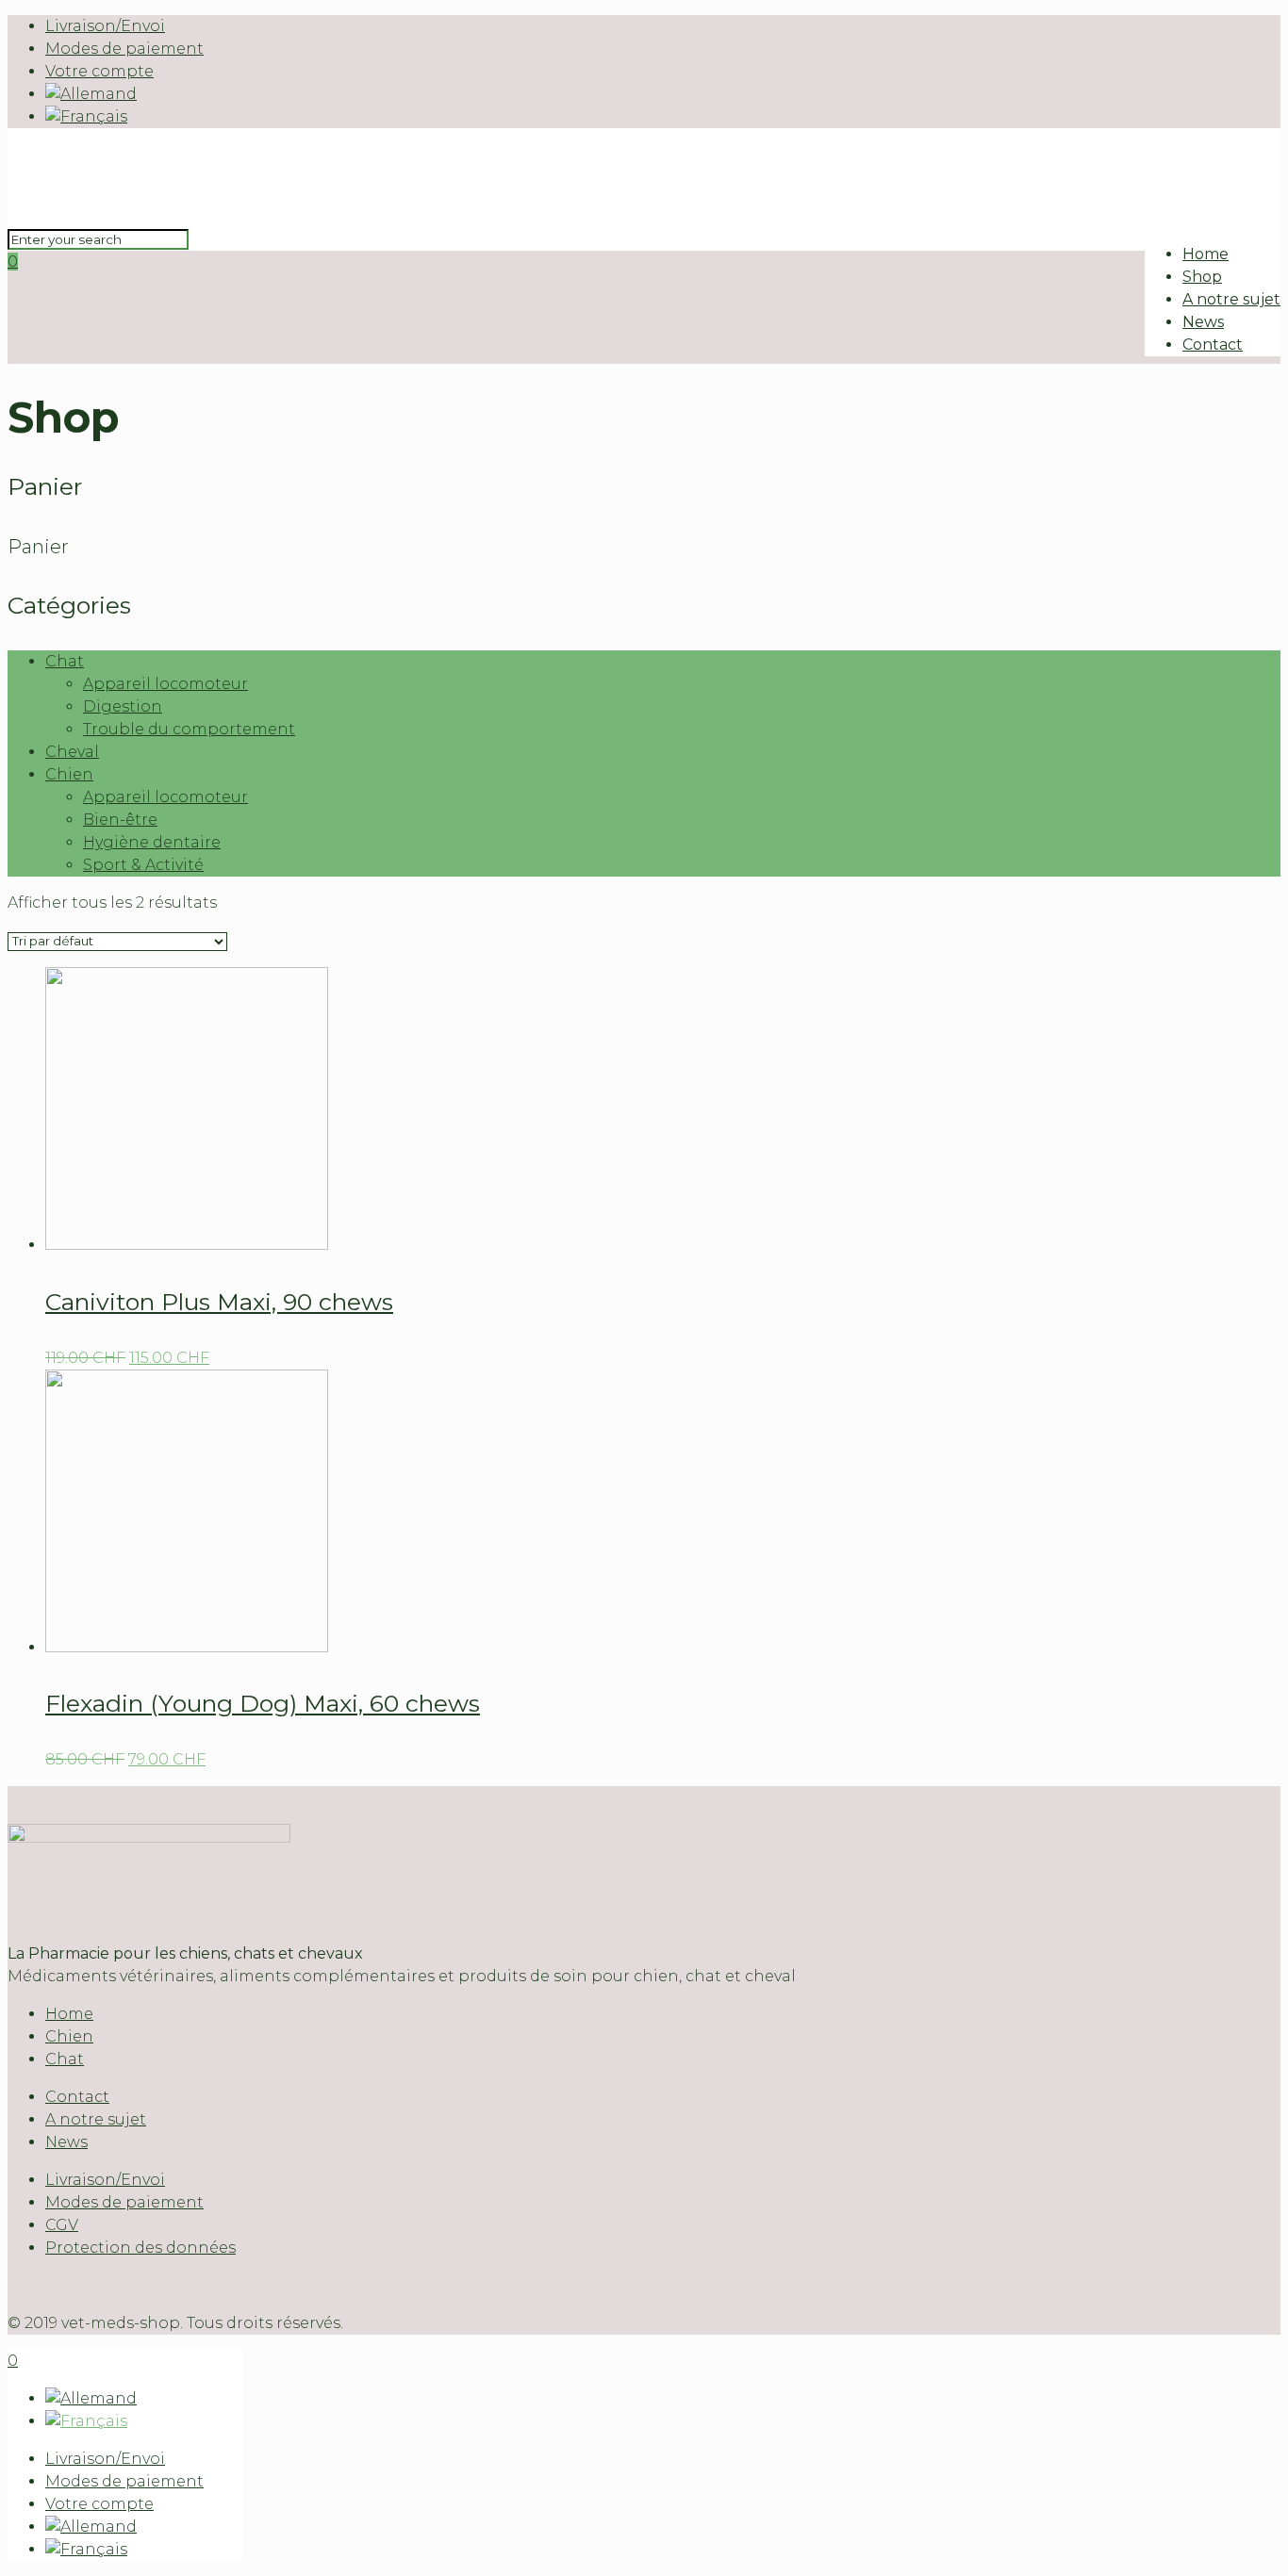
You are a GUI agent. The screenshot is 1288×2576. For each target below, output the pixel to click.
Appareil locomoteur (165, 684)
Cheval (72, 752)
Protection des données (140, 2248)
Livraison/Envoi (105, 26)
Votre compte (99, 71)
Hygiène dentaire (152, 842)
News (66, 2142)
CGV (62, 2225)
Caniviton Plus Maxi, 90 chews (219, 1302)
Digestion (123, 706)
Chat (65, 661)
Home (69, 2014)
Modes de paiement (124, 49)
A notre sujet (96, 2119)
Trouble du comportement (189, 729)
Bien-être (120, 820)
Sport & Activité (143, 865)
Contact (77, 2097)
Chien (69, 774)
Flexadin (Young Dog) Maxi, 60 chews (263, 1703)
